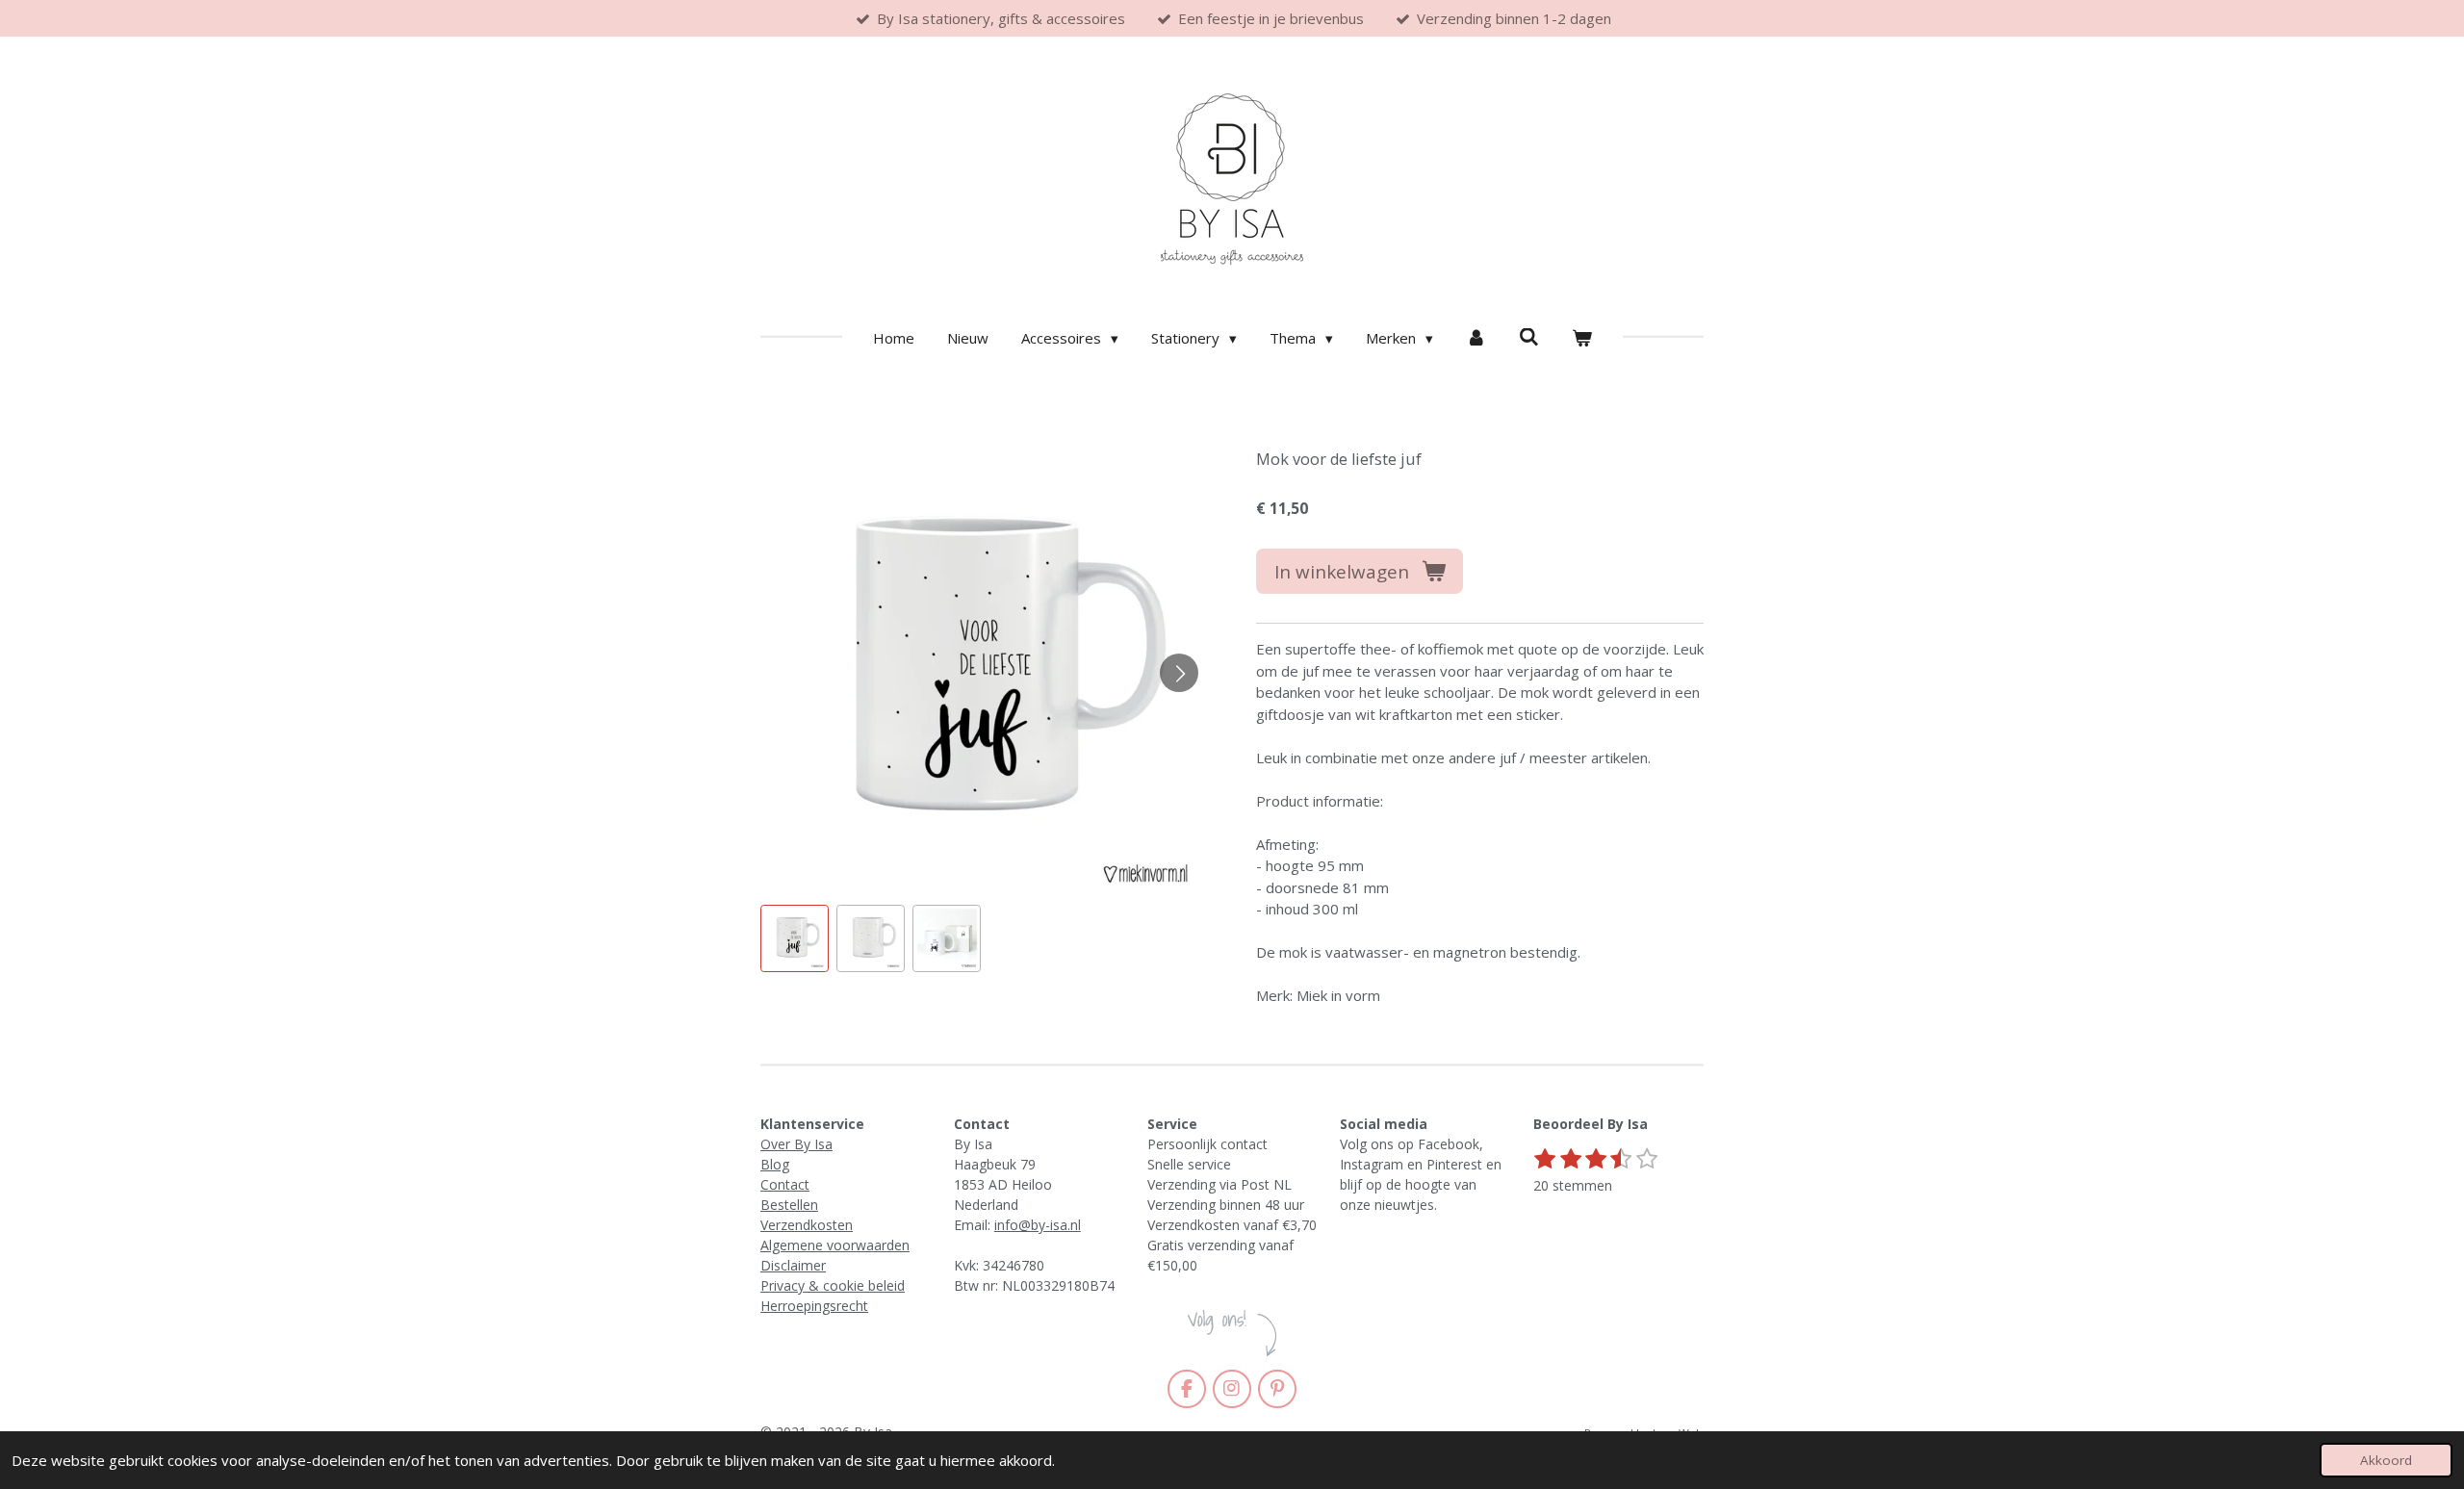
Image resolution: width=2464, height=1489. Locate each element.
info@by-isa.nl (1038, 1225)
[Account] (1476, 338)
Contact (785, 1184)
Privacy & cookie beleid (833, 1285)
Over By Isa (796, 1144)
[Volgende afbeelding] (1179, 673)
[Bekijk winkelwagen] (1582, 338)
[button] (795, 939)
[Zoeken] (1529, 337)
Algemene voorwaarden (835, 1245)
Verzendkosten (807, 1225)
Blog (775, 1164)
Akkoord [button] (2386, 1460)
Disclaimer (793, 1265)
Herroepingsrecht (814, 1306)
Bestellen (789, 1205)
